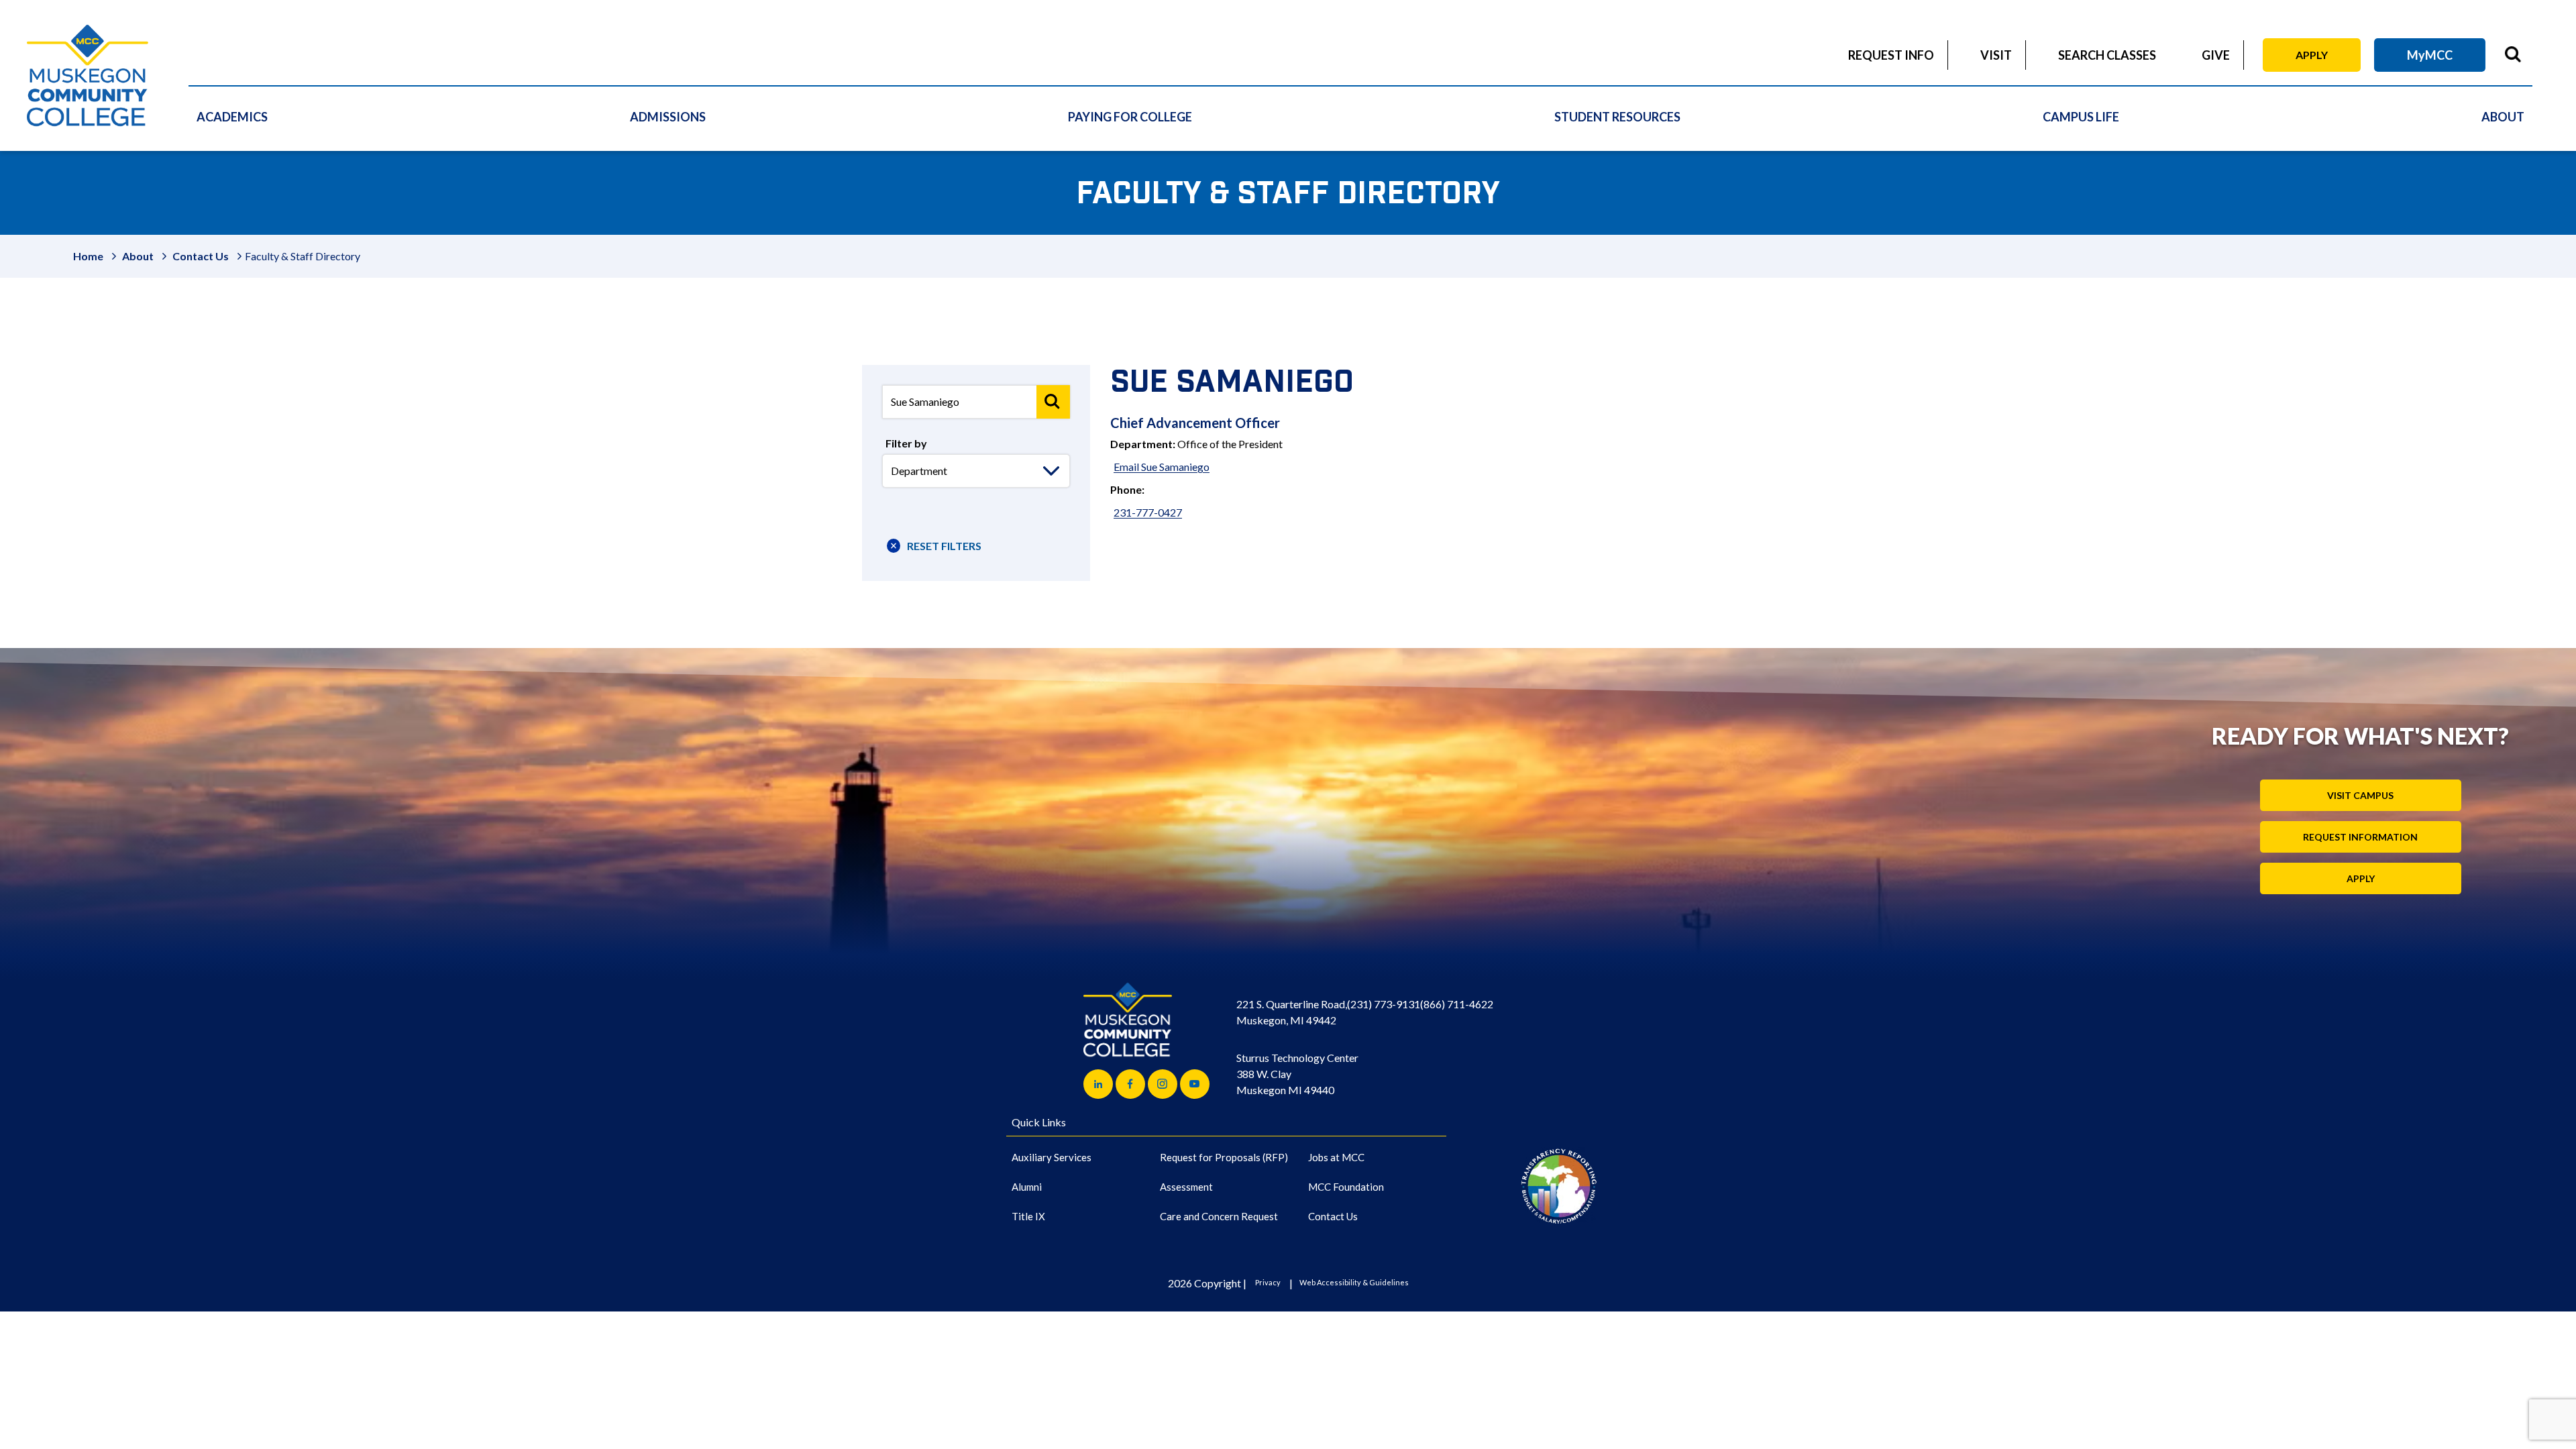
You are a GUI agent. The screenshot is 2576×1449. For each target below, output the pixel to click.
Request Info (1891, 55)
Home (88, 256)
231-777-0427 (1148, 512)
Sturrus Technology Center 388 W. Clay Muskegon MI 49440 (1297, 1074)
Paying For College (1130, 117)
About (2503, 117)
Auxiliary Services (1052, 1157)
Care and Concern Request (1219, 1216)
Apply (2312, 55)
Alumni (1027, 1187)
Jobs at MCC (1336, 1157)
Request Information (2360, 837)
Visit (1996, 55)
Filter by (906, 443)
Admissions (668, 117)
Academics (232, 117)
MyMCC (2430, 55)
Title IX (1028, 1216)
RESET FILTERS (944, 546)
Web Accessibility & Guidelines (1354, 1282)
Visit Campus (2360, 795)
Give (2216, 55)
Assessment (1186, 1187)
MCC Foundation (1346, 1187)
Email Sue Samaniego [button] (1162, 467)
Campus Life (2081, 117)
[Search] (1053, 402)
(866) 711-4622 (1457, 1004)
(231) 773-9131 (1384, 1004)
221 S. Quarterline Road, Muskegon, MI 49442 (1292, 1012)
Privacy (1268, 1282)
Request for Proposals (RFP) (1224, 1157)
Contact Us (201, 256)
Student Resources (1617, 117)
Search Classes (2107, 55)
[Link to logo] (1559, 1186)
